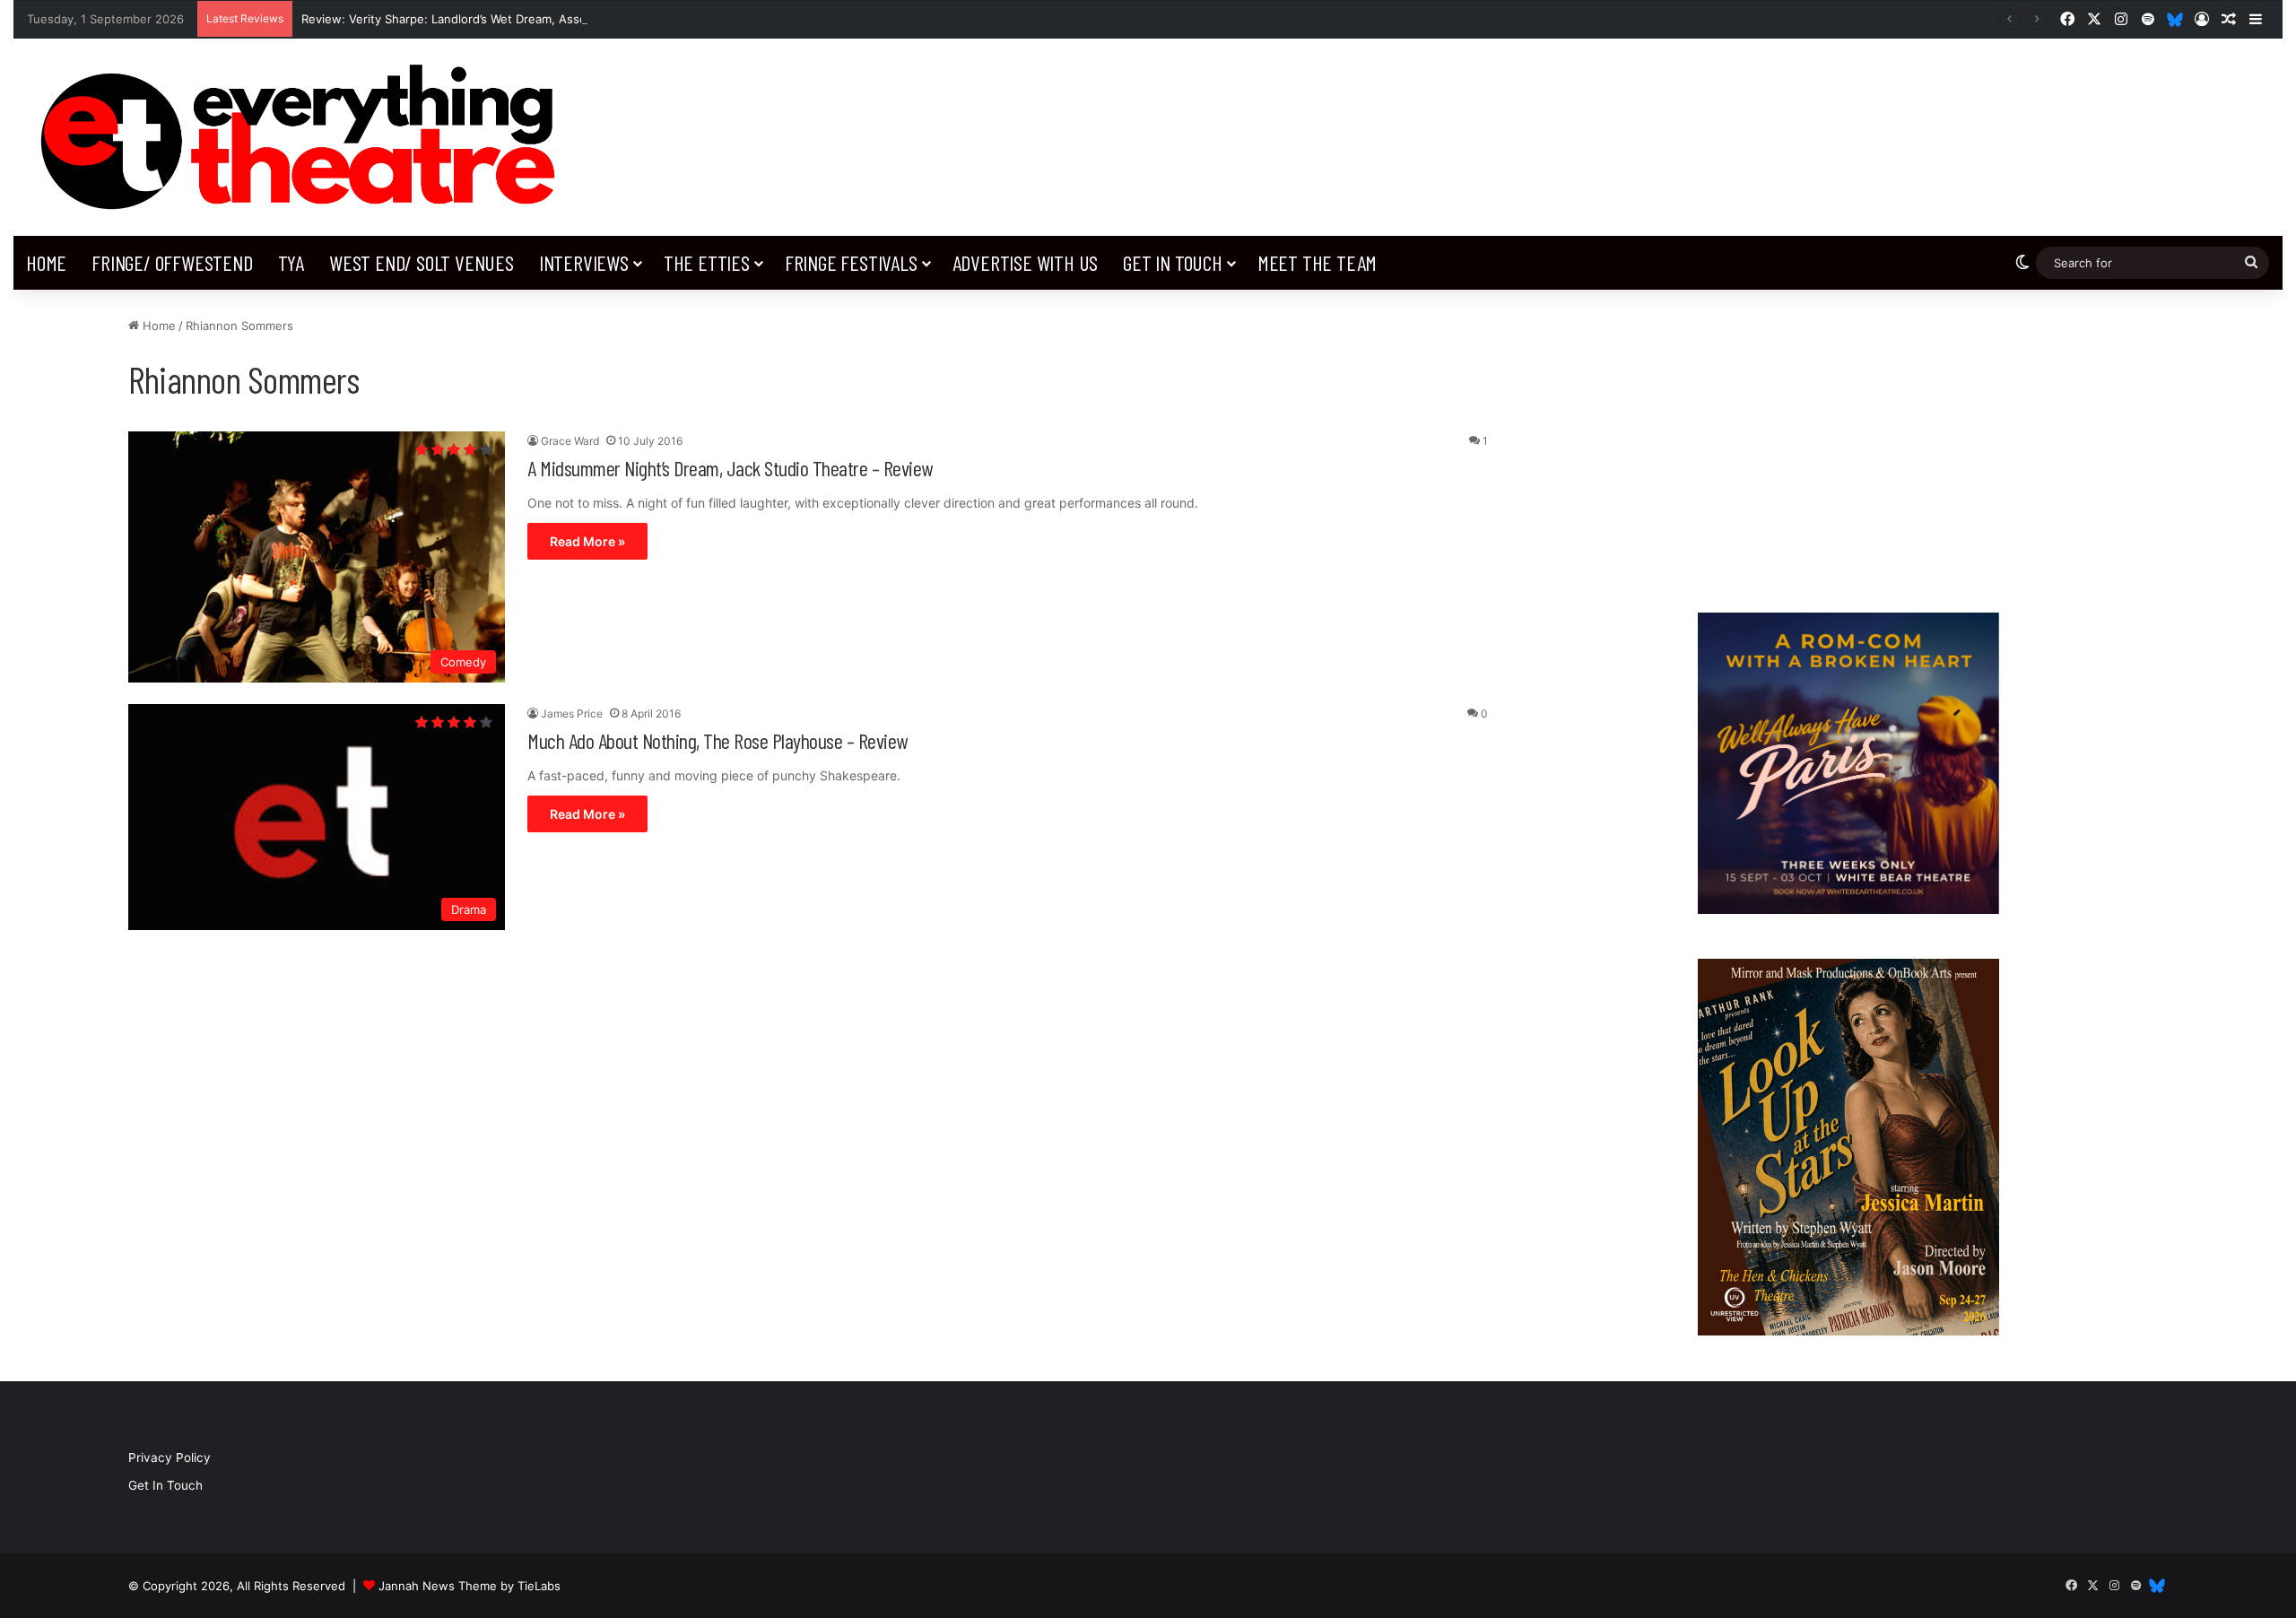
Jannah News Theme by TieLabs (470, 1586)
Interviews (584, 262)
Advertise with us (1026, 262)
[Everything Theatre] (305, 137)
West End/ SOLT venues (422, 262)
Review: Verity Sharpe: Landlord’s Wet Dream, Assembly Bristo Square (496, 19)
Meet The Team (1317, 262)
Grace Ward (570, 441)
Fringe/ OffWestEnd (172, 262)
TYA (291, 262)
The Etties (707, 262)
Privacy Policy (170, 1457)
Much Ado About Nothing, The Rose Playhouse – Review (717, 740)
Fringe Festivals (851, 262)
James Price (572, 713)
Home (46, 262)
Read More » (587, 541)
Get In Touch (1173, 262)
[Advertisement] (1848, 442)
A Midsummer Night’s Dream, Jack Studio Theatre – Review (730, 468)
